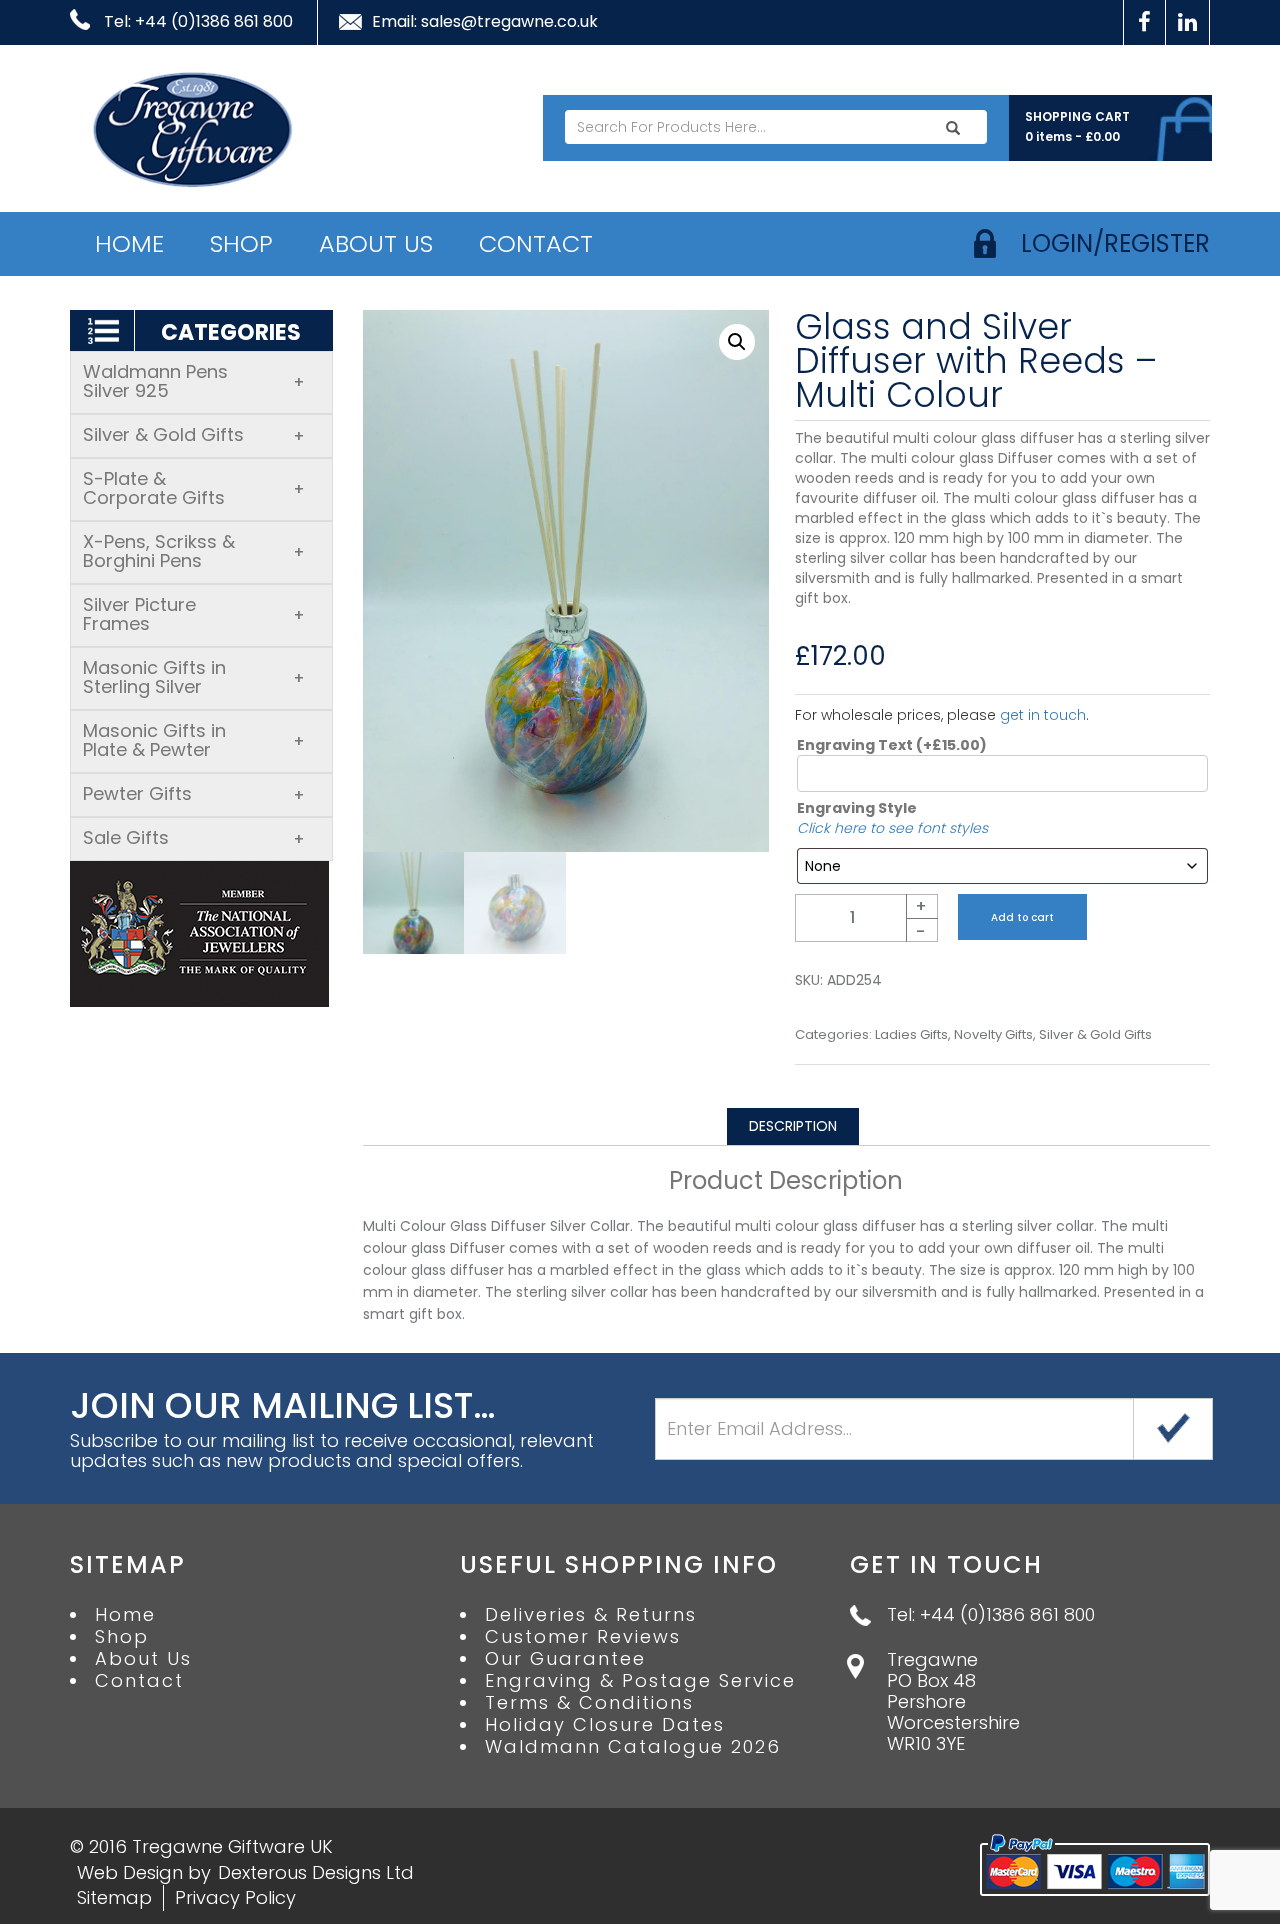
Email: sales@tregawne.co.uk (485, 22)
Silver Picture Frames (194, 614)
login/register (1115, 243)
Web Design (130, 1872)
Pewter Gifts (194, 793)
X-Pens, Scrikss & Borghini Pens (194, 551)
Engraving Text (892, 745)
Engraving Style (857, 808)
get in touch (1043, 715)
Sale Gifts (194, 837)
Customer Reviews (583, 1637)
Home (129, 243)
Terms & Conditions (589, 1703)
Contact (536, 243)
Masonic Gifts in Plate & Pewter (194, 740)
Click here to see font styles (892, 828)
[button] (737, 342)
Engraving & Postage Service (640, 1681)
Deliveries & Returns (591, 1615)
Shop (241, 243)
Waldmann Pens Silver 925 (194, 381)
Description (793, 1126)
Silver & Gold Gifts (194, 434)
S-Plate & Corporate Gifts (194, 488)
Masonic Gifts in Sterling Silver (194, 677)
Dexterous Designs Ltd (316, 1872)
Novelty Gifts (993, 1035)
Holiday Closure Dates (605, 1725)
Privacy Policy (235, 1897)
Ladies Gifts (911, 1035)
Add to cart (1022, 917)
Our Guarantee (565, 1659)
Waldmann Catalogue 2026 (633, 1747)
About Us (376, 243)
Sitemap (114, 1897)
